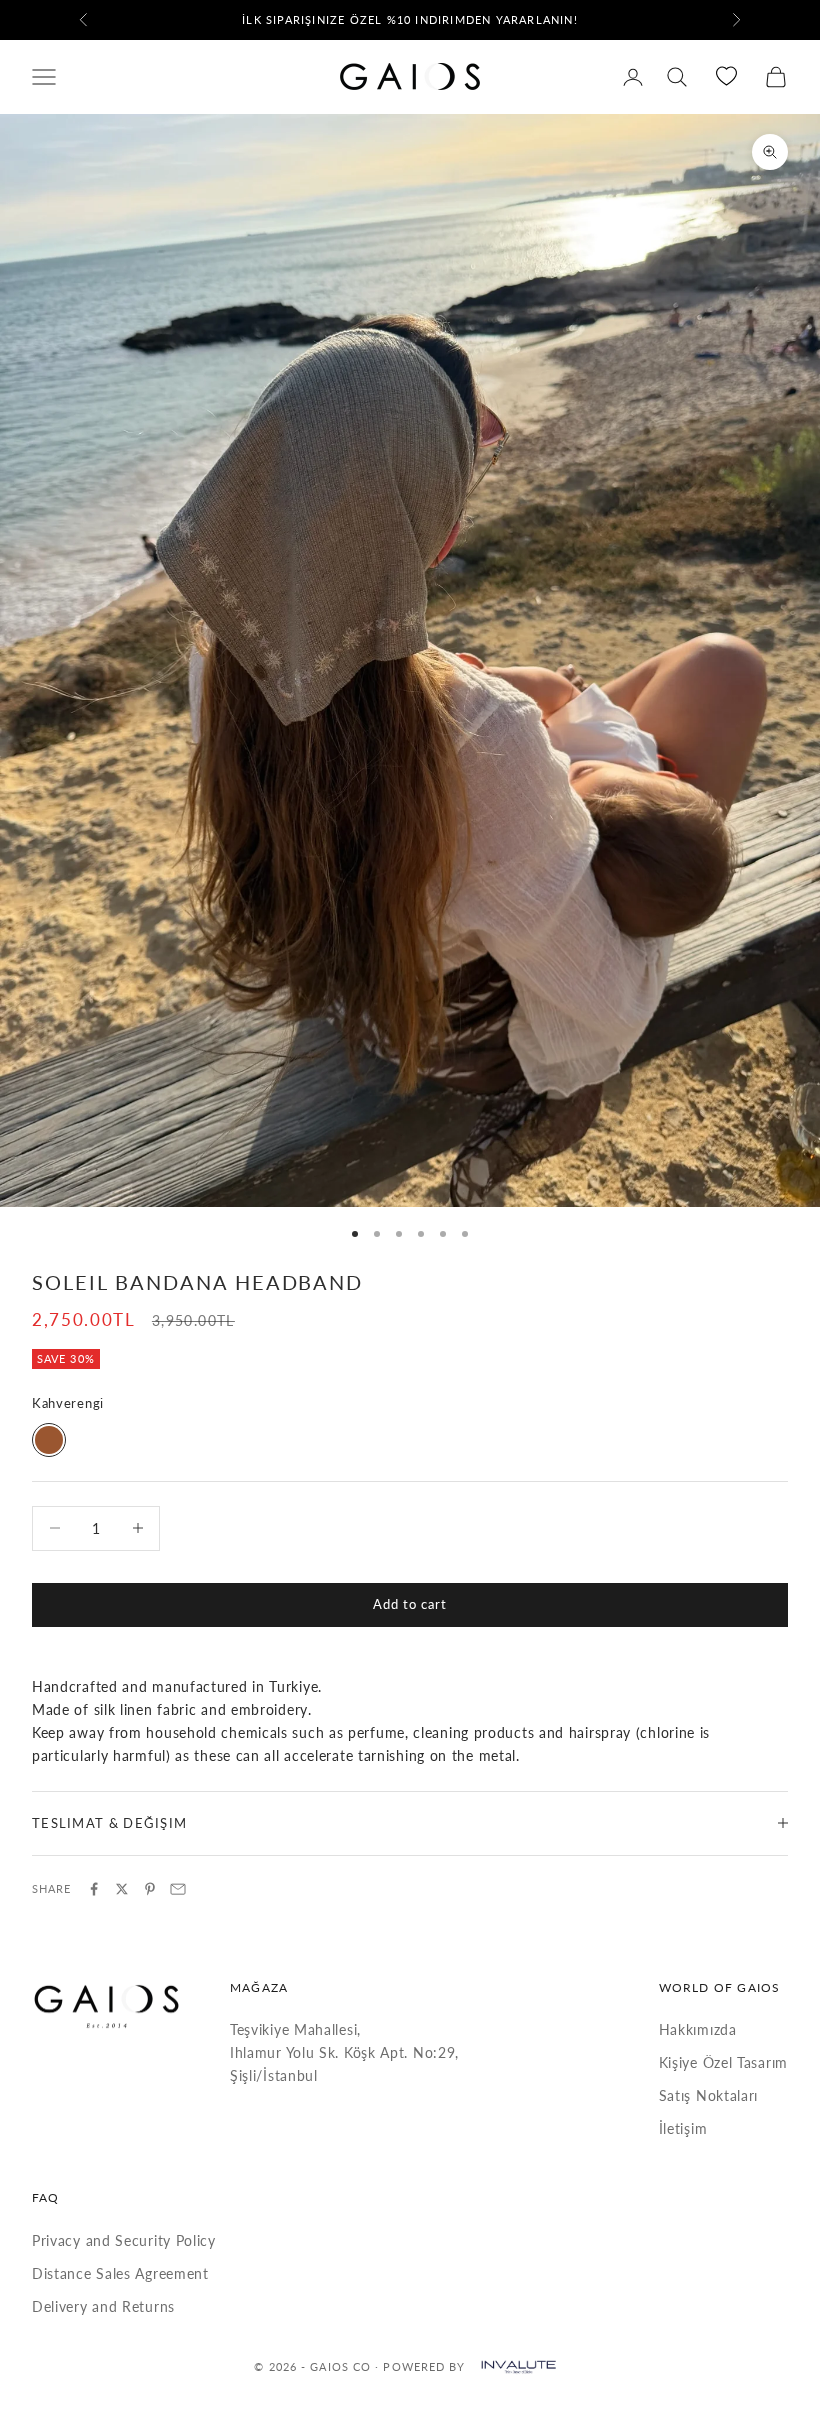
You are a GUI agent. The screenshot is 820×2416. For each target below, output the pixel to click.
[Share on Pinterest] (150, 1889)
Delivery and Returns (103, 2306)
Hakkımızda (698, 2029)
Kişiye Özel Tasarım (723, 2062)
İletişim (683, 2128)
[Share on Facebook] (94, 1889)
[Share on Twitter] (122, 1889)
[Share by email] (178, 1889)
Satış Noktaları (709, 2095)
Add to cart (410, 1604)
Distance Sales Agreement (120, 2273)
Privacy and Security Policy (124, 2240)
